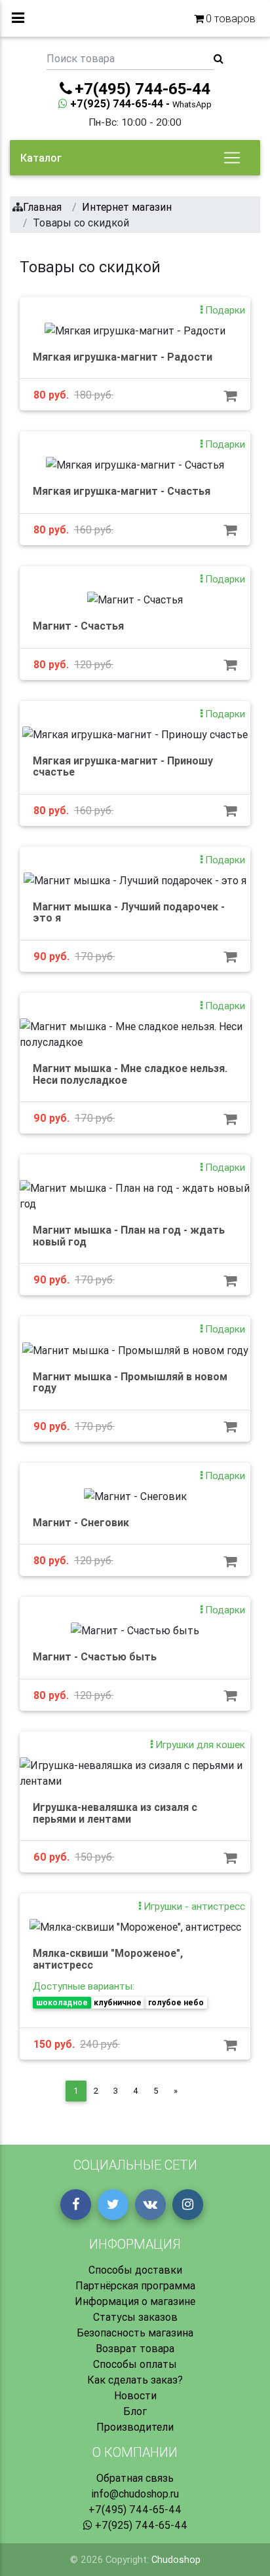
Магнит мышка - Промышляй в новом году (130, 1382)
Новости (135, 2395)
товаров (231, 18)
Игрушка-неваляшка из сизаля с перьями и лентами (115, 1813)
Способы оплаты (135, 2364)
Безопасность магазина (135, 2333)
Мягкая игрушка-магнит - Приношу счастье (123, 766)
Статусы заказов (135, 2317)
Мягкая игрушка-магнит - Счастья (122, 491)
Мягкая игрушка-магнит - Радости (123, 357)
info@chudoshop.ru (135, 2494)
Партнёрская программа (135, 2285)
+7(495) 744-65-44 (135, 2509)
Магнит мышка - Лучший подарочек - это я (129, 912)
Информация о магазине (135, 2301)
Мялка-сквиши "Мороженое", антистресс (108, 1959)
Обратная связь (135, 2478)
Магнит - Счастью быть (95, 1656)
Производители (135, 2427)
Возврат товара (135, 2348)
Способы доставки (135, 2270)
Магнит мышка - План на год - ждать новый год (129, 1236)
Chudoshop (176, 2560)
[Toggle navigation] (232, 158)
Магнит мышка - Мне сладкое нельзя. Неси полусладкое (130, 1074)
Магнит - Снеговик (81, 1522)
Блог (135, 2411)
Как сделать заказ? (135, 2380)
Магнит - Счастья (78, 626)
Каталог (41, 158)
